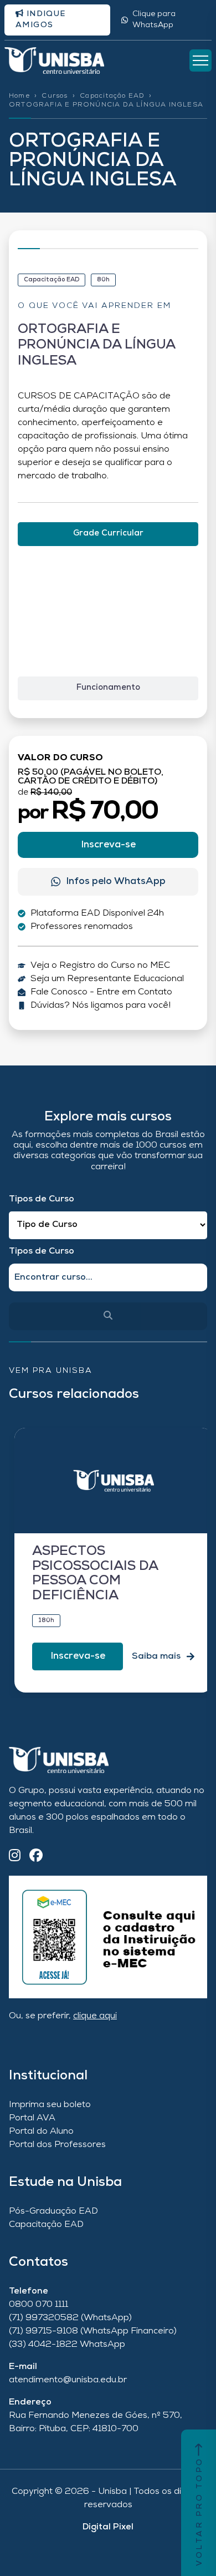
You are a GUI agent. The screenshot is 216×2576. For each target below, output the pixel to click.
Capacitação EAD (112, 96)
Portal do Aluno (41, 2131)
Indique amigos (41, 20)
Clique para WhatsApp (154, 20)
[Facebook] (36, 1857)
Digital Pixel (108, 2527)
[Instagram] (15, 1857)
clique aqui (95, 2016)
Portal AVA (32, 2118)
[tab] (108, 534)
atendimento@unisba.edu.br (68, 2380)
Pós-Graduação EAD (53, 2211)
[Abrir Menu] (200, 60)
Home (19, 96)
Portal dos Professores (57, 2145)
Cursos (55, 96)
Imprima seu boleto (50, 2105)
